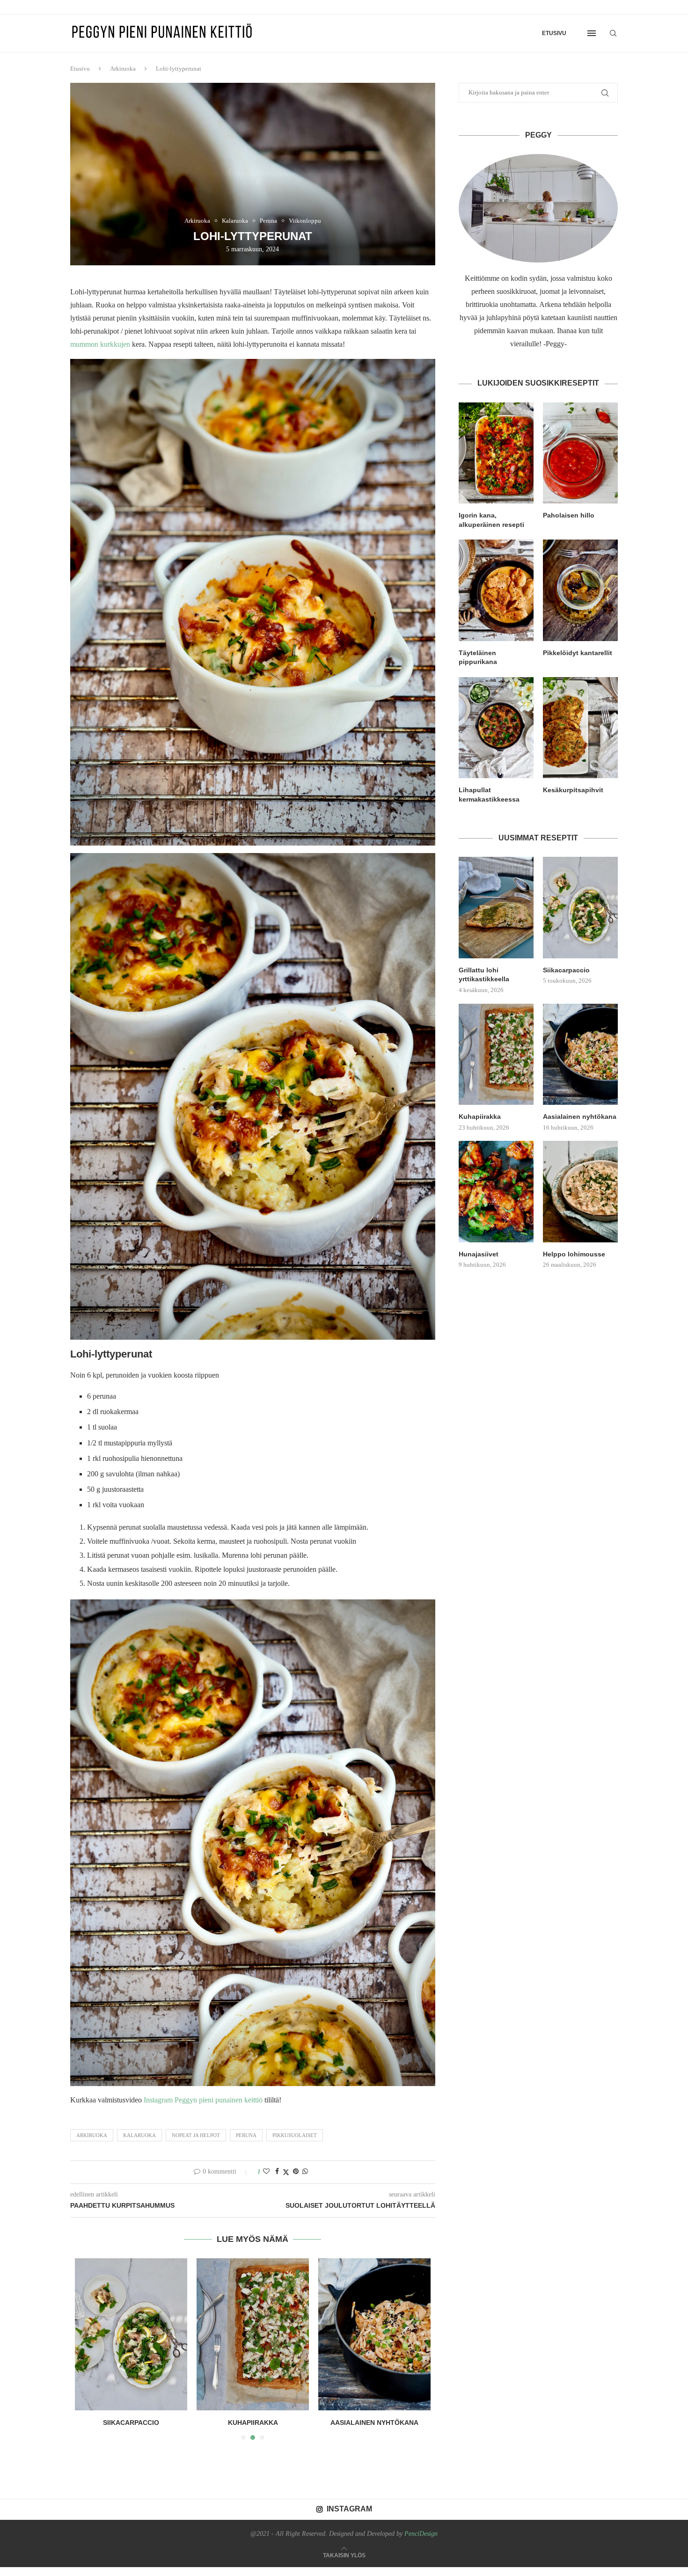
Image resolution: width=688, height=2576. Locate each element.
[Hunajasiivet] (374, 2334)
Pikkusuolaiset (295, 2135)
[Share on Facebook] (277, 2172)
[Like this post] (266, 2172)
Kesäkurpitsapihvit (573, 790)
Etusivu (554, 33)
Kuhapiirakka (131, 2423)
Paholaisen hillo (569, 515)
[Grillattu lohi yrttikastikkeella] (496, 907)
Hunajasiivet (374, 2423)
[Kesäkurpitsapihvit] (580, 728)
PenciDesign (421, 2534)
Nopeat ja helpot (196, 2135)
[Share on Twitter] (286, 2172)
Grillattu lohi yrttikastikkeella (484, 975)
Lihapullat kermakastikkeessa (489, 795)
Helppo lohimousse (574, 1254)
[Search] (613, 33)
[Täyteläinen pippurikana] (496, 590)
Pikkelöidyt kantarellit (578, 653)
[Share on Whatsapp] (305, 2172)
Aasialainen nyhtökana (253, 2423)
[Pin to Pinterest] (296, 2172)
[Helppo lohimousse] (580, 1191)
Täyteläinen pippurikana (478, 657)
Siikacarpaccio (566, 970)
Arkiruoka (123, 69)
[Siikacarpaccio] (580, 907)
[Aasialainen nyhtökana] (253, 2334)
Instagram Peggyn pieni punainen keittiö (203, 2100)
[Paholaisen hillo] (580, 453)
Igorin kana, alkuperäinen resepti (491, 520)
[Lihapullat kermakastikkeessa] (496, 728)
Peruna (246, 2135)
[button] (88, 2349)
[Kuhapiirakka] (131, 2334)
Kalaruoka (139, 2135)
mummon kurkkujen (100, 344)
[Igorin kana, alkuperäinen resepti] (496, 453)
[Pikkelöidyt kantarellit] (580, 590)
